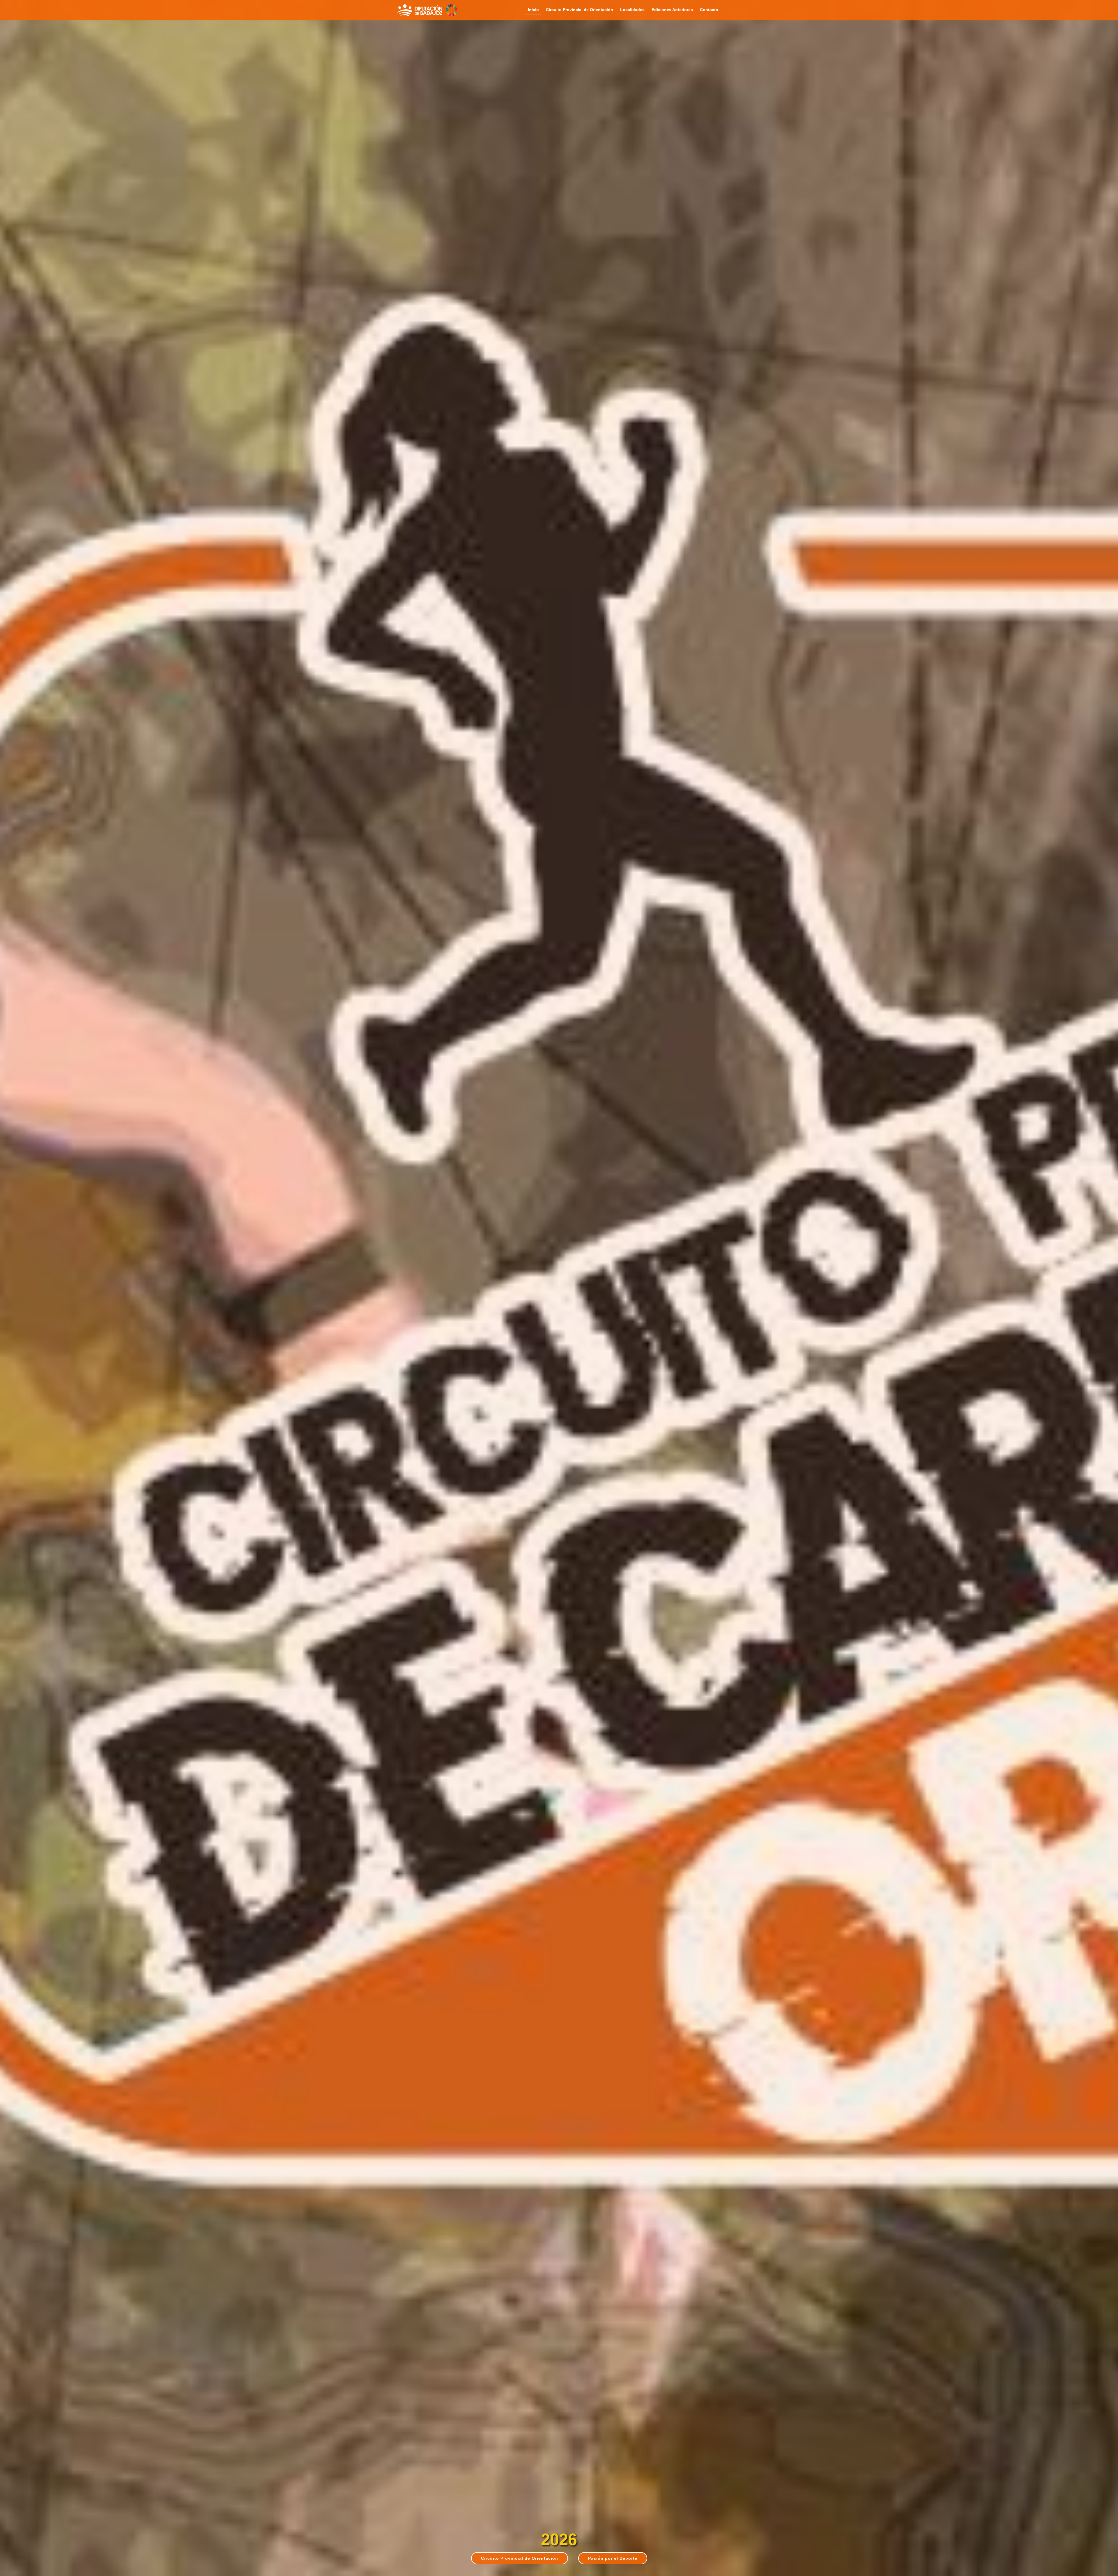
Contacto (709, 10)
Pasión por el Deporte (613, 2558)
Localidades (632, 10)
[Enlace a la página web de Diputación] (420, 10)
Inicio (533, 10)
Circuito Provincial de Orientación (580, 10)
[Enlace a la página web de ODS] (452, 10)
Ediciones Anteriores (672, 10)
